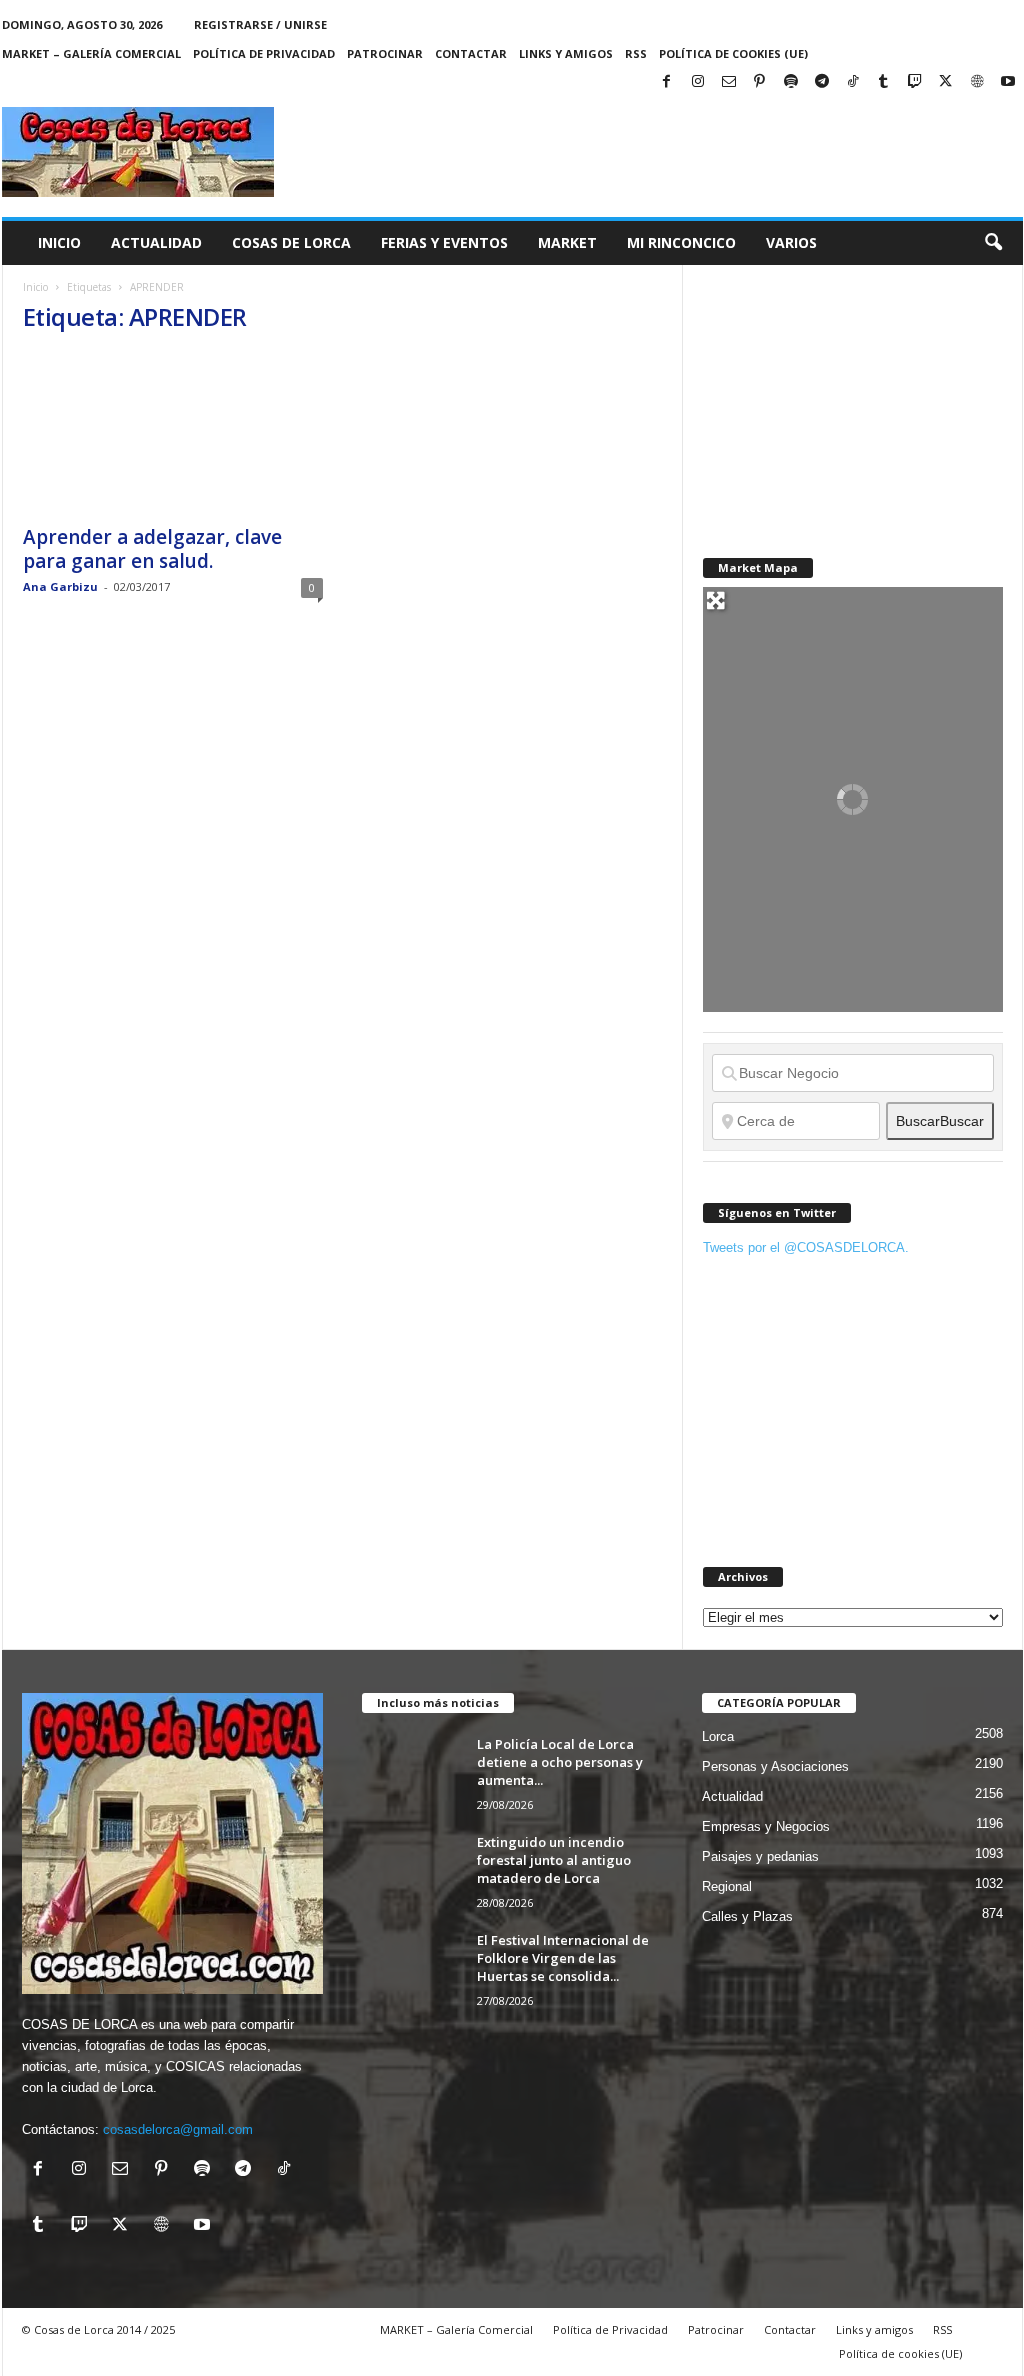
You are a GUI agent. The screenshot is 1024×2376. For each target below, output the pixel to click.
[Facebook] (667, 82)
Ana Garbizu (60, 586)
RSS (636, 53)
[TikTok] (853, 82)
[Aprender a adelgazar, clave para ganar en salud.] (173, 433)
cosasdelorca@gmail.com (178, 2129)
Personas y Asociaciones (775, 1766)
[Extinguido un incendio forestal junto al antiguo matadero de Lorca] (412, 1870)
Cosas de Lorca (291, 242)
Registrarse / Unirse (260, 24)
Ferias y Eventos (444, 242)
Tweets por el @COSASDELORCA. (806, 1247)
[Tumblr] (884, 82)
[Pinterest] (760, 82)
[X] (946, 82)
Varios (791, 242)
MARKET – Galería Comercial (91, 53)
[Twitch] (915, 82)
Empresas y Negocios (766, 1826)
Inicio (59, 242)
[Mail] (729, 82)
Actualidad (156, 242)
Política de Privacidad (264, 53)
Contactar (471, 53)
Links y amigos (566, 53)
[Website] (977, 82)
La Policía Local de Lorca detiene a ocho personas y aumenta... (560, 1762)
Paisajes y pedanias (760, 1856)
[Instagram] (698, 82)
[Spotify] (791, 82)
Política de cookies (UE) (733, 53)
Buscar (940, 1121)
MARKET (567, 242)
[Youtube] (1008, 82)
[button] (993, 243)
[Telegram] (822, 82)
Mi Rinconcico (681, 242)
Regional (727, 1886)
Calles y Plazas (747, 1916)
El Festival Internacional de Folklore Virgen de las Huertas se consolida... (563, 1958)
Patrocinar (385, 53)
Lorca (718, 1736)
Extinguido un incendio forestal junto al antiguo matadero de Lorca (554, 1860)
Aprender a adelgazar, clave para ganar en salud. (152, 549)
